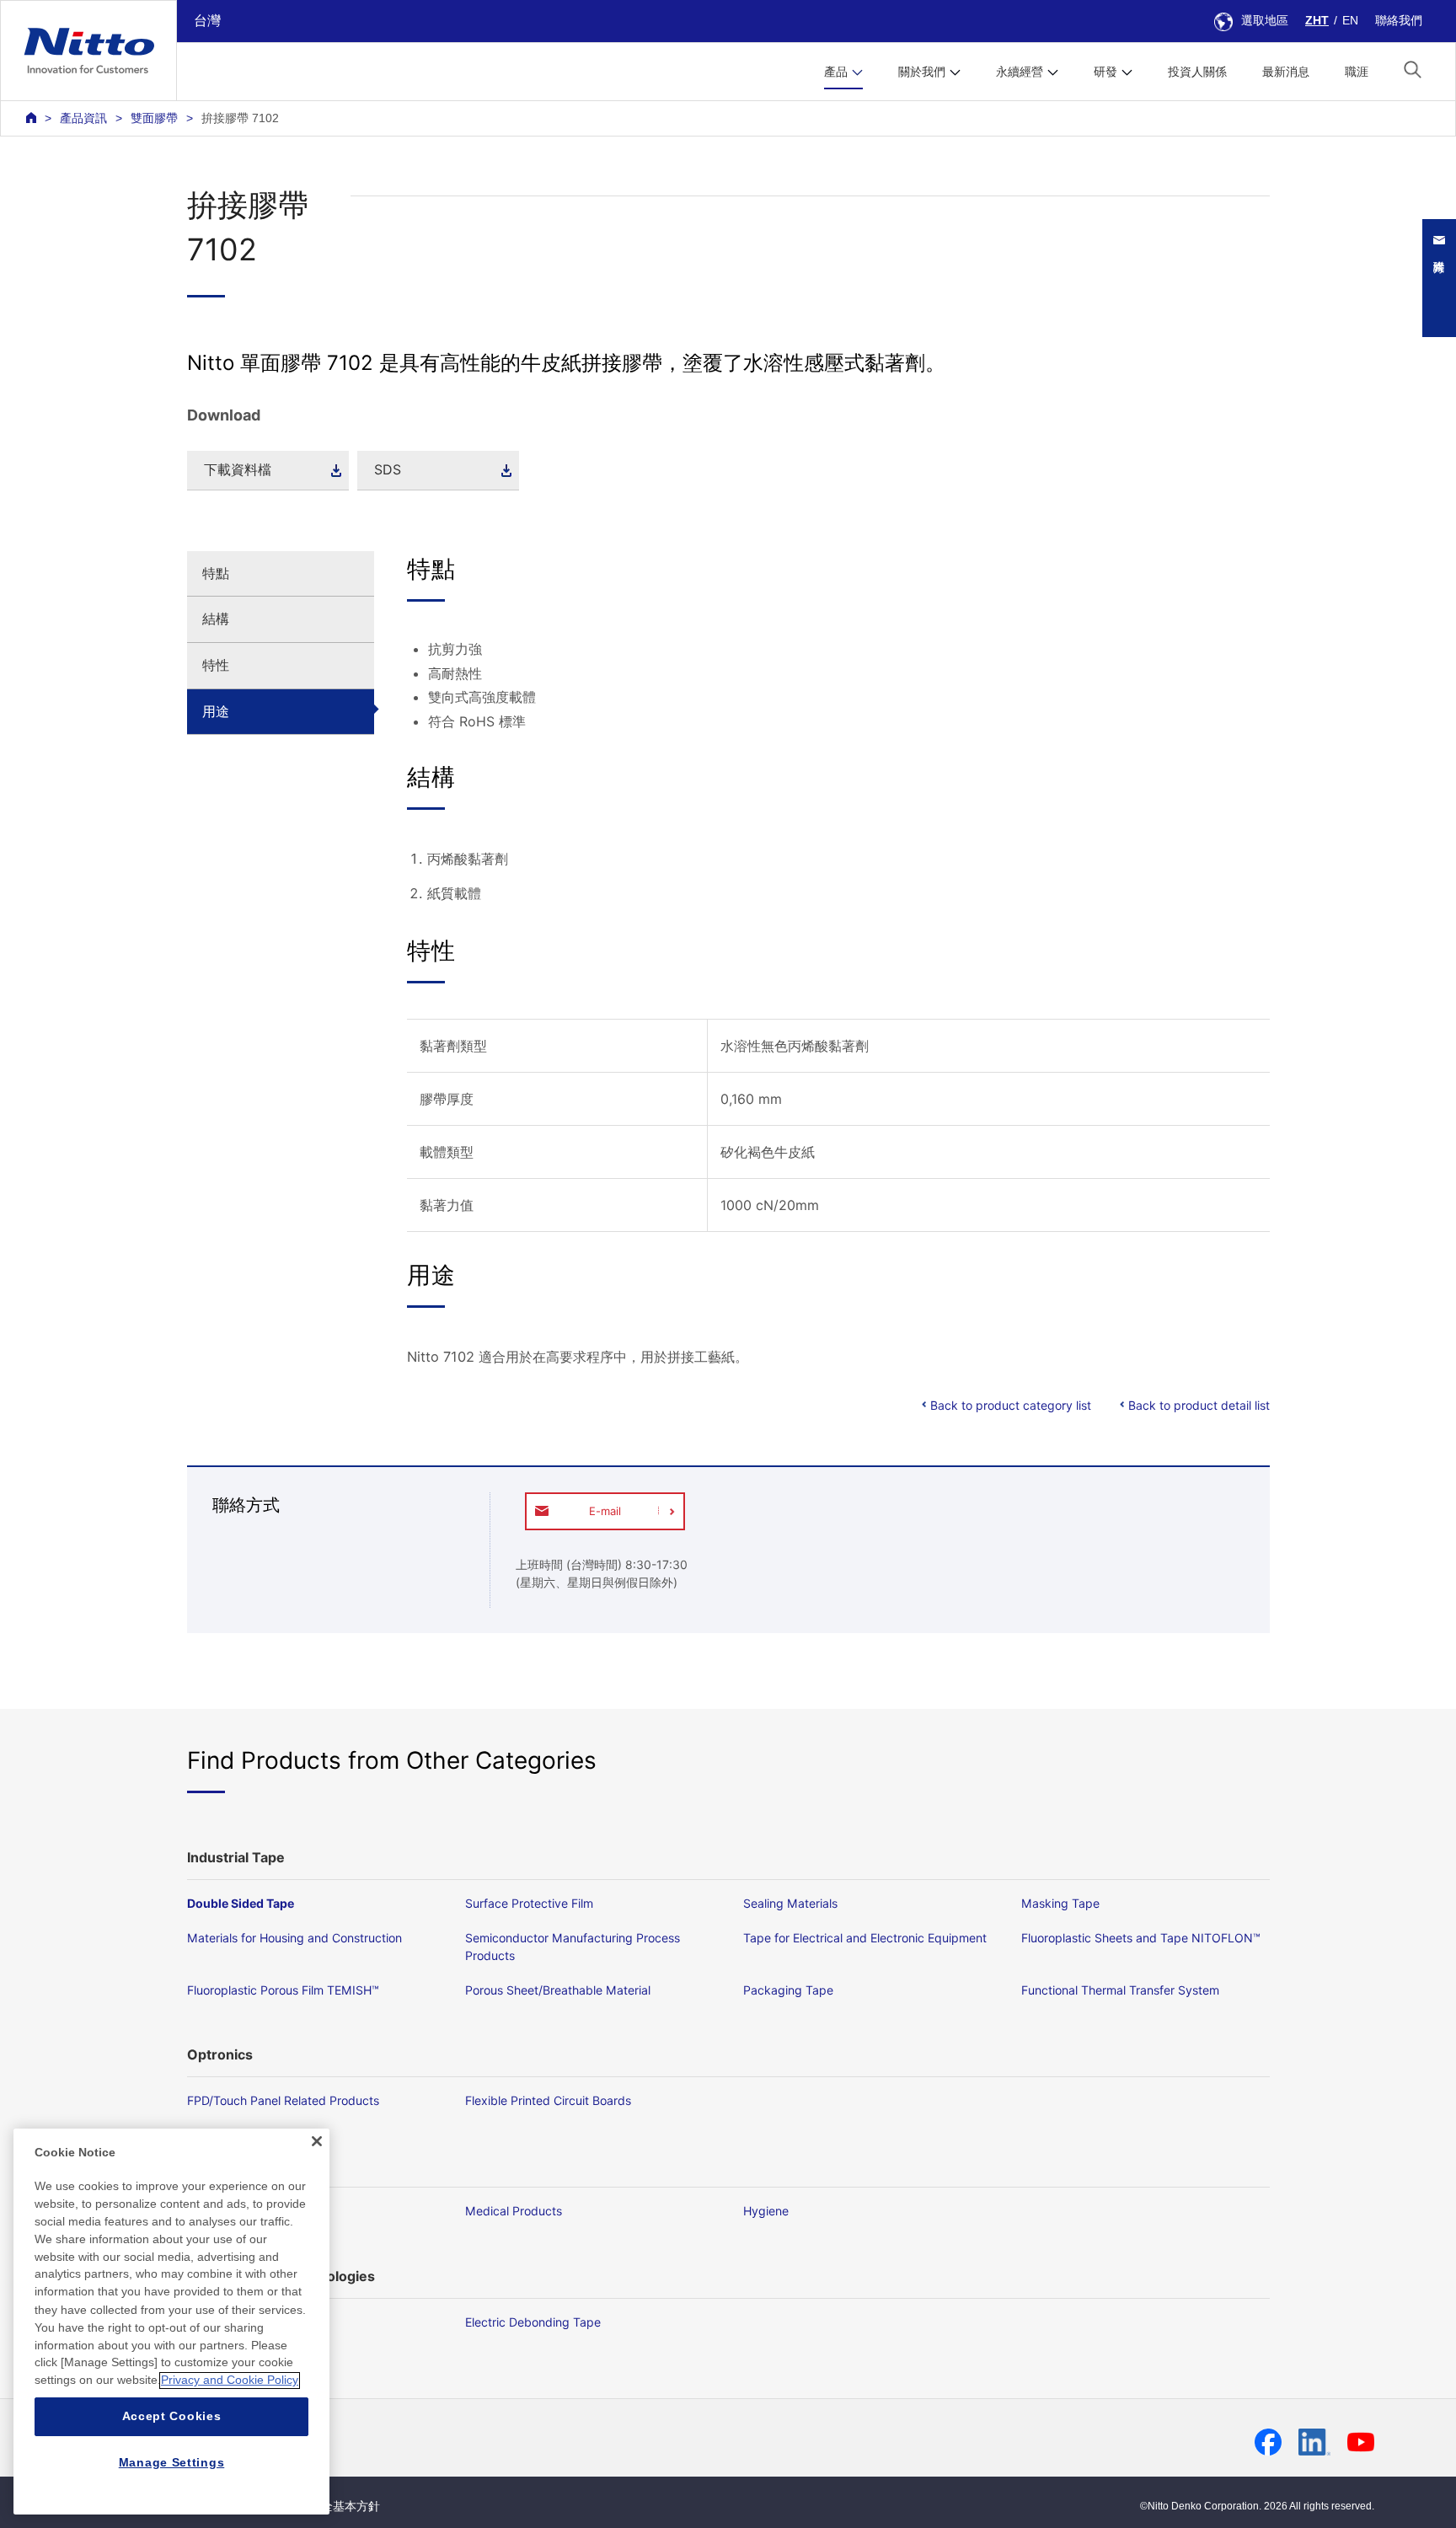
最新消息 (1286, 72)
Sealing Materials (790, 1903)
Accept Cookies (172, 2417)
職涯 (1357, 72)
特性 (216, 665)
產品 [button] (836, 72)
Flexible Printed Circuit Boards (548, 2100)
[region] (171, 2322)
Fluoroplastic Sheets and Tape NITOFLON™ (1141, 1938)
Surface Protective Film (529, 1903)
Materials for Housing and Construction (294, 1938)
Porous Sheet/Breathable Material (558, 1990)
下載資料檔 (238, 469)
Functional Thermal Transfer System (1120, 1990)
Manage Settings (172, 2462)
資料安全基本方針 (333, 2506)
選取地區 (1265, 20)
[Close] (317, 2141)
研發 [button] (1105, 72)
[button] (1413, 70)
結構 (216, 619)
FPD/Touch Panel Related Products (283, 2100)
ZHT (1317, 20)
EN (1350, 20)
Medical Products (514, 2211)
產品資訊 (83, 118)
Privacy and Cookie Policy (230, 2381)
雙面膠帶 (154, 118)
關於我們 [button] (922, 72)
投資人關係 (1197, 72)
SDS (388, 469)
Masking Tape (1060, 1903)
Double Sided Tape (241, 1903)
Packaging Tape (788, 1990)
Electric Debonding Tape (533, 2322)
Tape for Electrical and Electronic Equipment (865, 1938)
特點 (216, 573)
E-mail (605, 1511)
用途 (216, 711)
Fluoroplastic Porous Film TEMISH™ (283, 1990)
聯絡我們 (1399, 20)
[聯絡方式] (1448, 278)
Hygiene (766, 2211)
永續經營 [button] (1020, 72)
